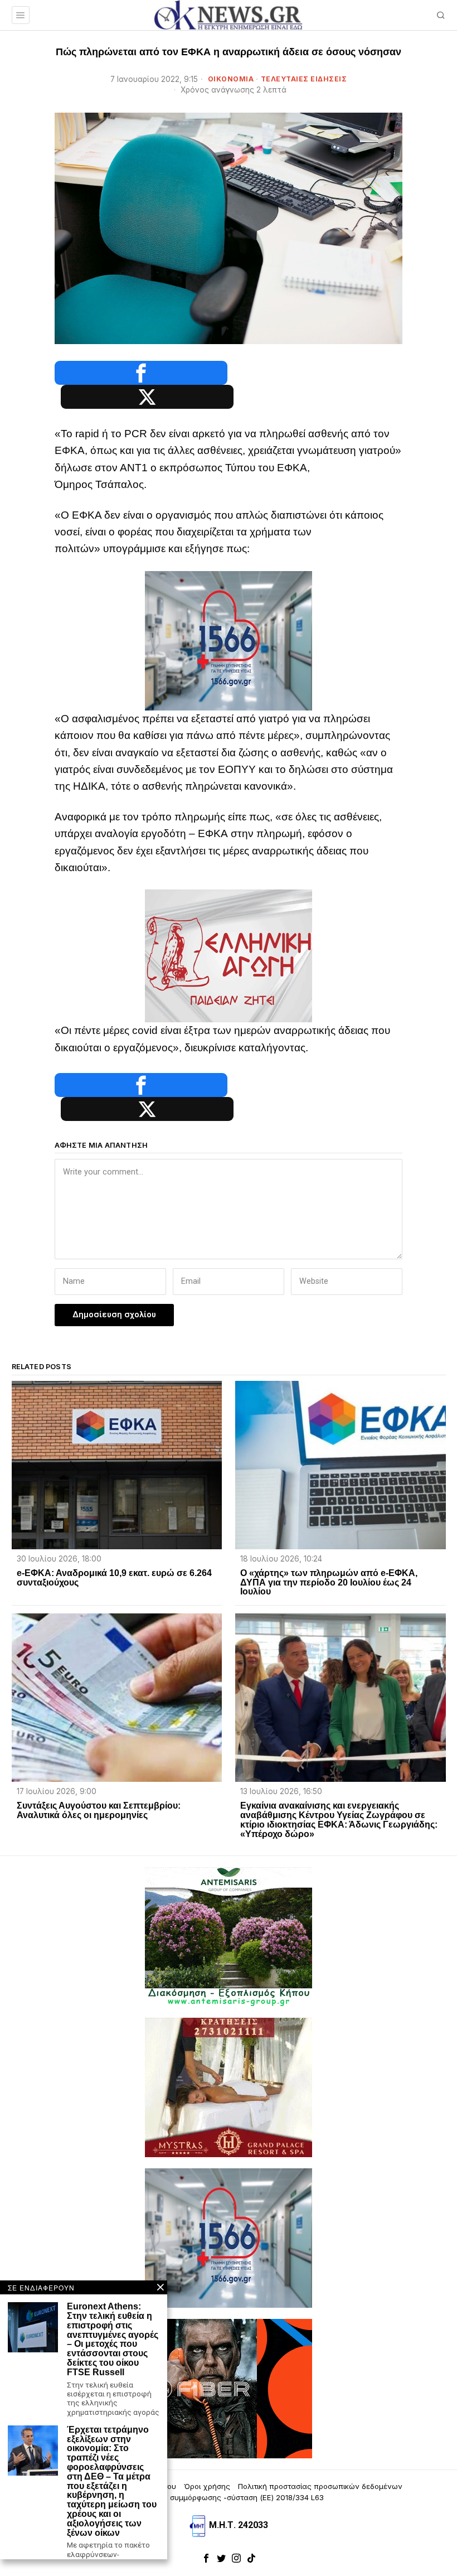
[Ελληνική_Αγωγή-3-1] (229, 955)
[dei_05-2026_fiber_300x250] (229, 2388)
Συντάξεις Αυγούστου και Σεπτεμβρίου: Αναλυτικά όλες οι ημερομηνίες (99, 1811)
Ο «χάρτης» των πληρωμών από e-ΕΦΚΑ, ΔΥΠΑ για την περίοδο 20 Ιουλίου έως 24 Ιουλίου (329, 1583)
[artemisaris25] (229, 1937)
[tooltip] (141, 373)
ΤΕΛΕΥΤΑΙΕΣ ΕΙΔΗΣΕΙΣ (304, 79)
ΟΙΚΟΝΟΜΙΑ (231, 79)
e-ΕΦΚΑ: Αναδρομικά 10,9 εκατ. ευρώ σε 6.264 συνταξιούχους (114, 1578)
